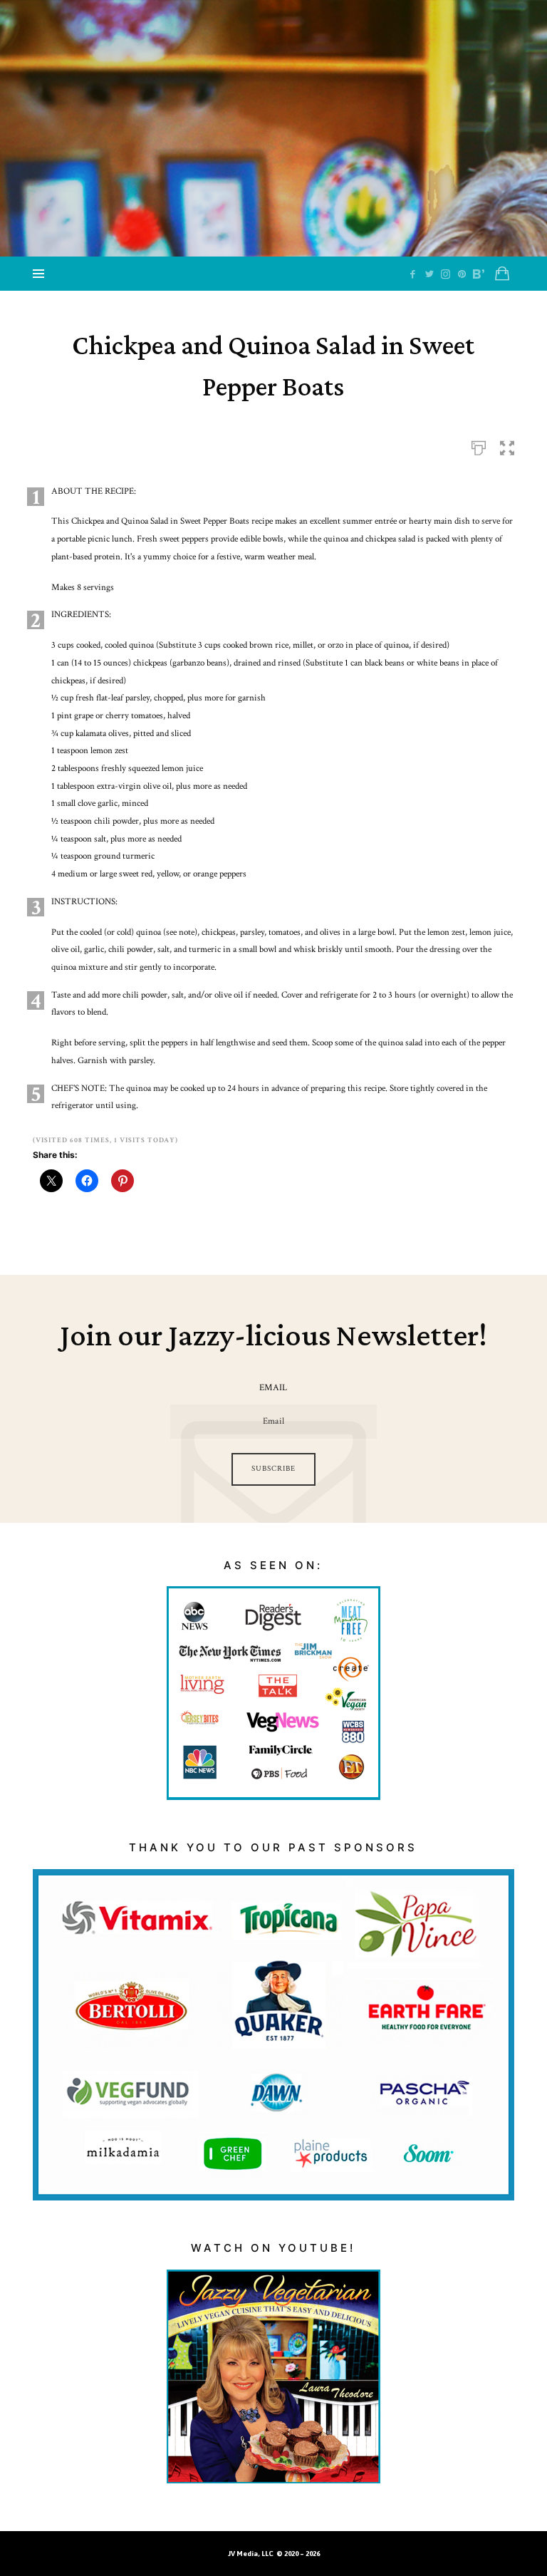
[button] (507, 446)
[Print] (479, 446)
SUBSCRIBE (273, 1469)
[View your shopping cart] (502, 274)
